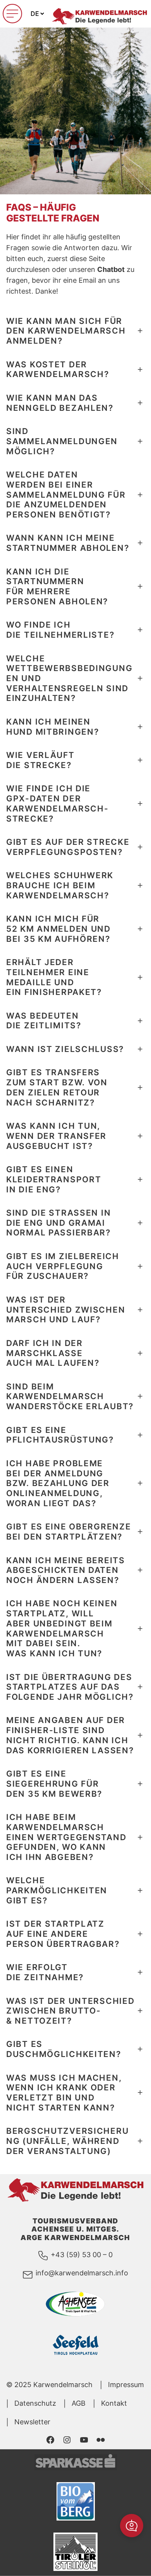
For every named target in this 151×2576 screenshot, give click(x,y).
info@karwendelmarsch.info (82, 2273)
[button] (132, 2526)
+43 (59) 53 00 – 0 (82, 2255)
